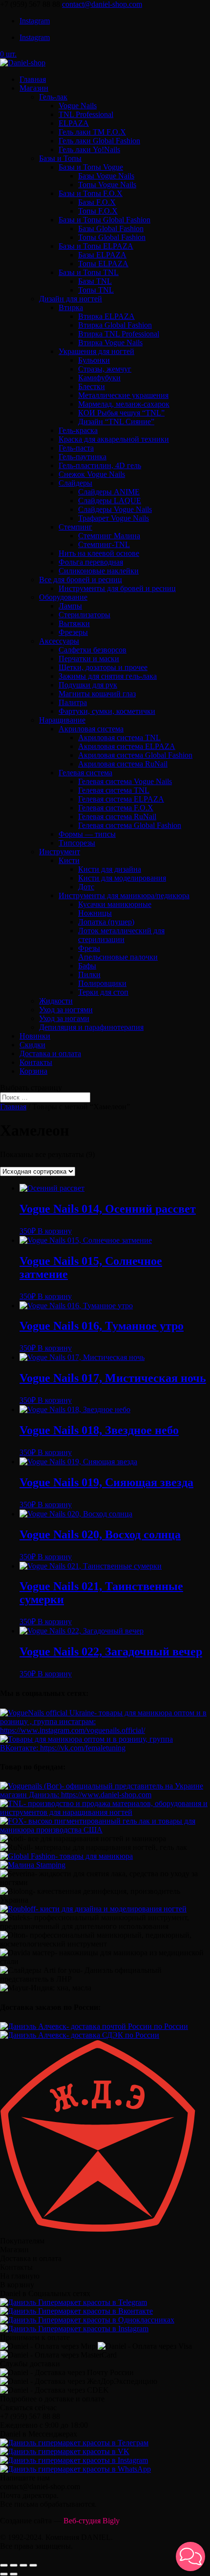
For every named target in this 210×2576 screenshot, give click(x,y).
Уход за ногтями (66, 1010)
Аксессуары (59, 641)
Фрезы (89, 948)
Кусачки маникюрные (115, 904)
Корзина (33, 1071)
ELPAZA (74, 123)
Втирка (71, 307)
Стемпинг (75, 527)
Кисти (69, 860)
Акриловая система (91, 729)
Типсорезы (77, 843)
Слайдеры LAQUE (110, 501)
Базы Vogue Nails (106, 176)
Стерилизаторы (84, 615)
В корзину (55, 1231)
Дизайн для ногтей (71, 299)
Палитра (73, 702)
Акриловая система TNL (119, 737)
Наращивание (62, 720)
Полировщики (102, 983)
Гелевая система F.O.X (116, 808)
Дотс (86, 887)
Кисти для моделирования (122, 878)
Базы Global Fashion (111, 228)
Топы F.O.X (98, 211)
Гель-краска (78, 430)
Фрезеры (73, 632)
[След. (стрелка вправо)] (14, 2574)
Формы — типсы (87, 834)
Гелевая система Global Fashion (130, 825)
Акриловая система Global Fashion (135, 755)
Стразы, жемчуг (105, 369)
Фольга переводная (91, 562)
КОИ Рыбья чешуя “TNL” (121, 413)
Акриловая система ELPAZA (127, 746)
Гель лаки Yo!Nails (89, 149)
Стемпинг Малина (109, 536)
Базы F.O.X (97, 202)
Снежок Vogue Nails (92, 474)
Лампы (70, 606)
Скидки (32, 1045)
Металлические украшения (123, 395)
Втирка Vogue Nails (110, 343)
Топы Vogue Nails (107, 185)
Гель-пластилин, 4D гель (100, 465)
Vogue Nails (78, 106)
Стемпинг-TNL (104, 544)
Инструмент (60, 852)
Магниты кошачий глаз (97, 694)
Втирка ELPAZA (106, 316)
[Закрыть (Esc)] (4, 2565)
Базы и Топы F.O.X (91, 193)
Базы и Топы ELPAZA (96, 246)
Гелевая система (85, 773)
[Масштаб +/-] (33, 2565)
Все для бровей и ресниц (81, 580)
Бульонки (94, 360)
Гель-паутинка (83, 457)
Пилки (89, 974)
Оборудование (63, 597)
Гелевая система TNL (114, 790)
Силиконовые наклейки (99, 571)
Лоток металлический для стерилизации (121, 935)
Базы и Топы (60, 158)
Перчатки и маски (89, 659)
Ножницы (95, 913)
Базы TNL (95, 281)
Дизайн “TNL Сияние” (116, 422)
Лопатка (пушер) (106, 922)
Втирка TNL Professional (119, 334)
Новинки (35, 1036)
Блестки (92, 386)
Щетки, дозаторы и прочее (103, 667)
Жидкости (56, 1001)
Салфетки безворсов (93, 650)
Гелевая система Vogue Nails (125, 781)
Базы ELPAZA (102, 255)
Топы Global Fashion (112, 237)
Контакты (36, 1062)
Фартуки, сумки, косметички (107, 711)
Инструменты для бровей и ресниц (117, 588)
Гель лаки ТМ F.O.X (92, 132)
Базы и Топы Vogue (91, 167)
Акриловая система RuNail (123, 764)
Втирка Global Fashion (115, 325)
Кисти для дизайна (110, 869)
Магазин (34, 88)
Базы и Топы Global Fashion (105, 220)
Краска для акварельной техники (114, 439)
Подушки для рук (88, 685)
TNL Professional (86, 114)
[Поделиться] (14, 2565)
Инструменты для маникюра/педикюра (124, 895)
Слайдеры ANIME (109, 492)
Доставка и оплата (50, 1053)
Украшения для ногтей (96, 351)
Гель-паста (76, 448)
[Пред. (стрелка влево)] (4, 2574)
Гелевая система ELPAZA (121, 799)
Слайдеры (75, 483)
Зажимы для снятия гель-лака (108, 676)
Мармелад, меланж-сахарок (124, 404)
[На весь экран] (23, 2565)
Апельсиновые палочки (118, 957)
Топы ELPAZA (103, 264)
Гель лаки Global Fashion (99, 141)
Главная (33, 79)
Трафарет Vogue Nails (114, 518)
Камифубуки (99, 378)
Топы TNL (96, 290)
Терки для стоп (103, 992)
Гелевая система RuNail (117, 816)
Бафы (87, 966)
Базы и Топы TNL (89, 272)
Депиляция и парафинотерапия (91, 1027)
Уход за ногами (64, 1018)
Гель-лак (53, 97)
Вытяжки (74, 623)
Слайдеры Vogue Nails (115, 509)
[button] (190, 2556)
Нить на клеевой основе (99, 553)
